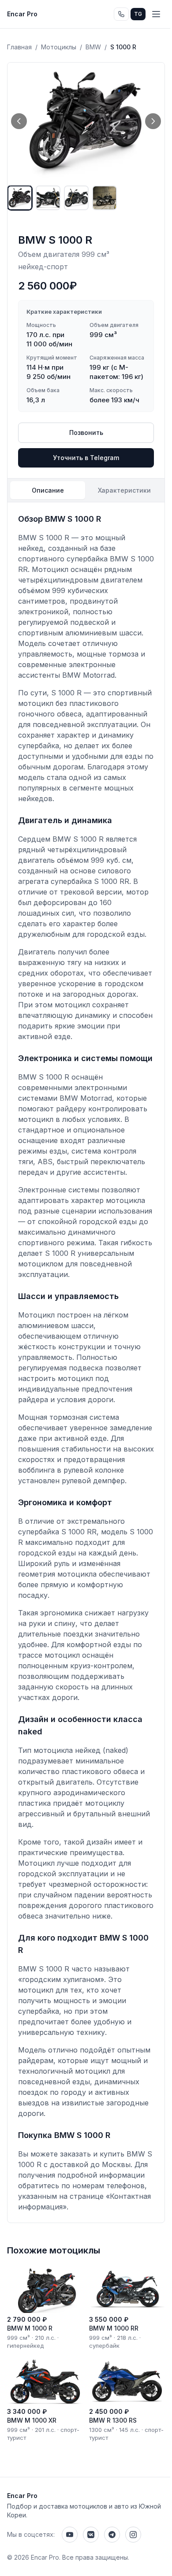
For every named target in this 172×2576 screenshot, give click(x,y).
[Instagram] (133, 2535)
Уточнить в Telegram (86, 458)
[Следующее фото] (153, 121)
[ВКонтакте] (91, 2535)
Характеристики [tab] (124, 490)
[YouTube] (70, 2535)
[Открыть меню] (156, 14)
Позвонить (86, 432)
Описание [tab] (48, 490)
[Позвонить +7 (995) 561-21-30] (121, 14)
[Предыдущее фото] (19, 121)
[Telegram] (112, 2535)
